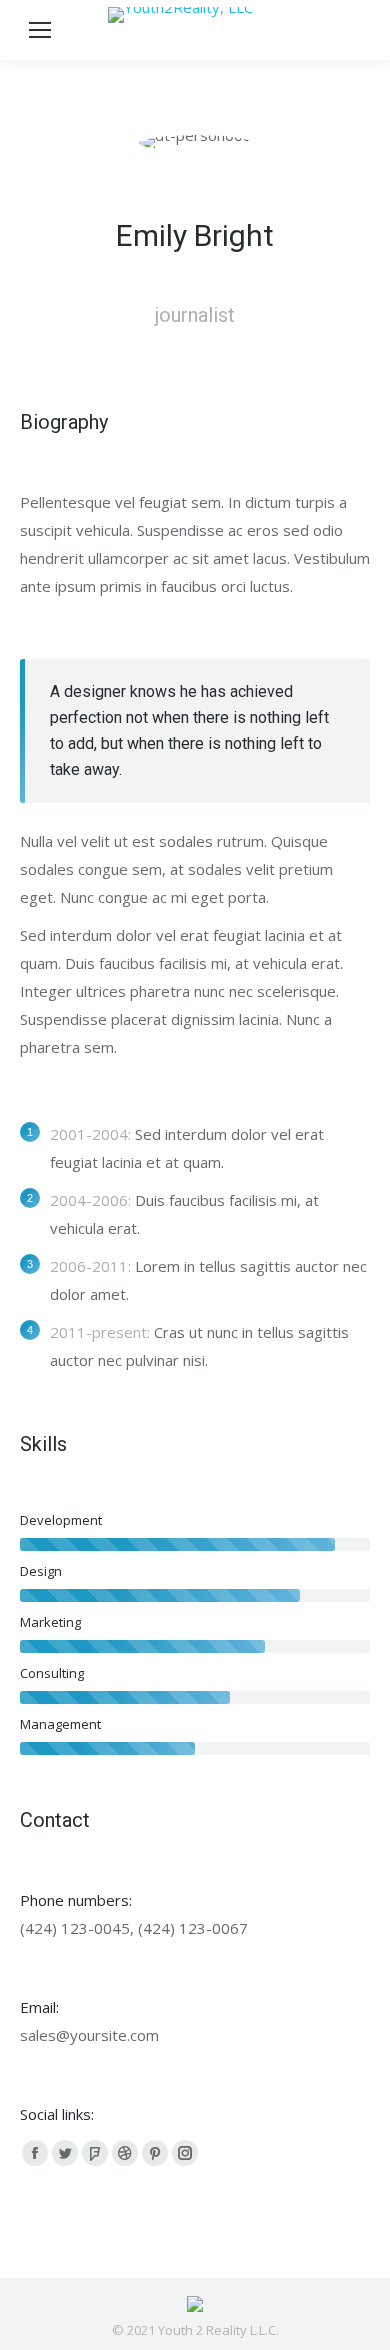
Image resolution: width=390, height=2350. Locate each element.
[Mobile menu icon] (40, 30)
